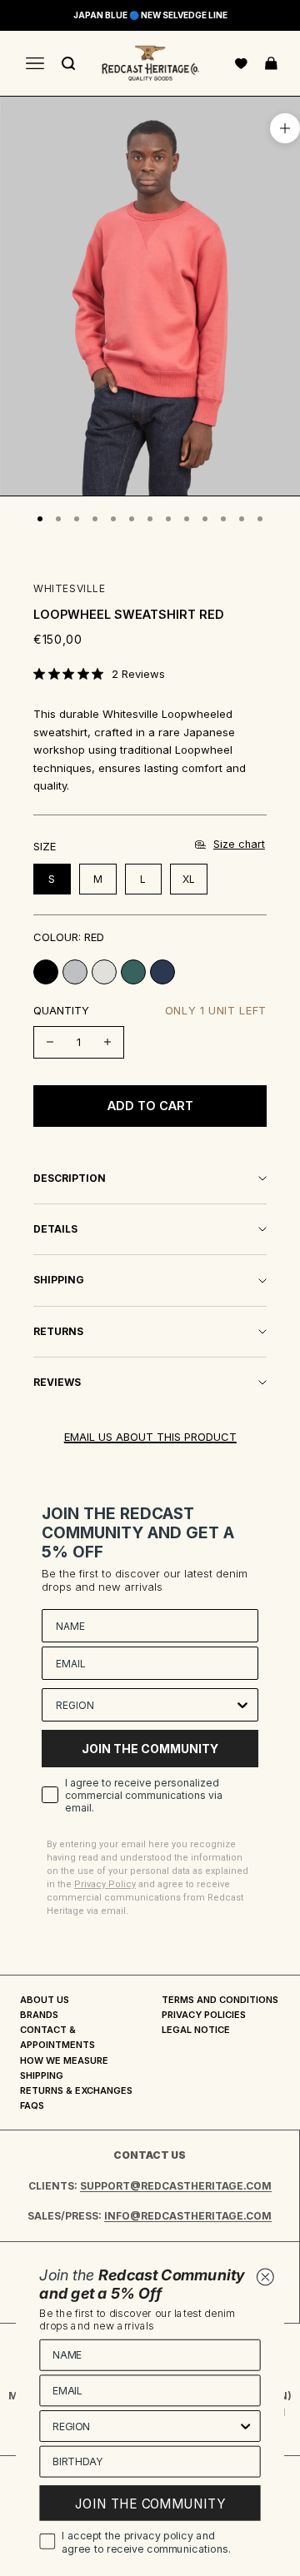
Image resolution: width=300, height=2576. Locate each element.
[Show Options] (242, 1705)
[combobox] (145, 1705)
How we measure (64, 2060)
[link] (99, 674)
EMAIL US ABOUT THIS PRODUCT (150, 1437)
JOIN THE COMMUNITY (150, 1749)
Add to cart (150, 1106)
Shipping (42, 2075)
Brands (39, 2015)
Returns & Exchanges (76, 2090)
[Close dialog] (265, 2277)
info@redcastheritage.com (188, 2216)
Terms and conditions (220, 2000)
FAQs (32, 2105)
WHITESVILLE (70, 588)
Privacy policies (204, 2015)
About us (45, 2000)
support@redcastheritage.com (176, 2186)
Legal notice (196, 2030)
